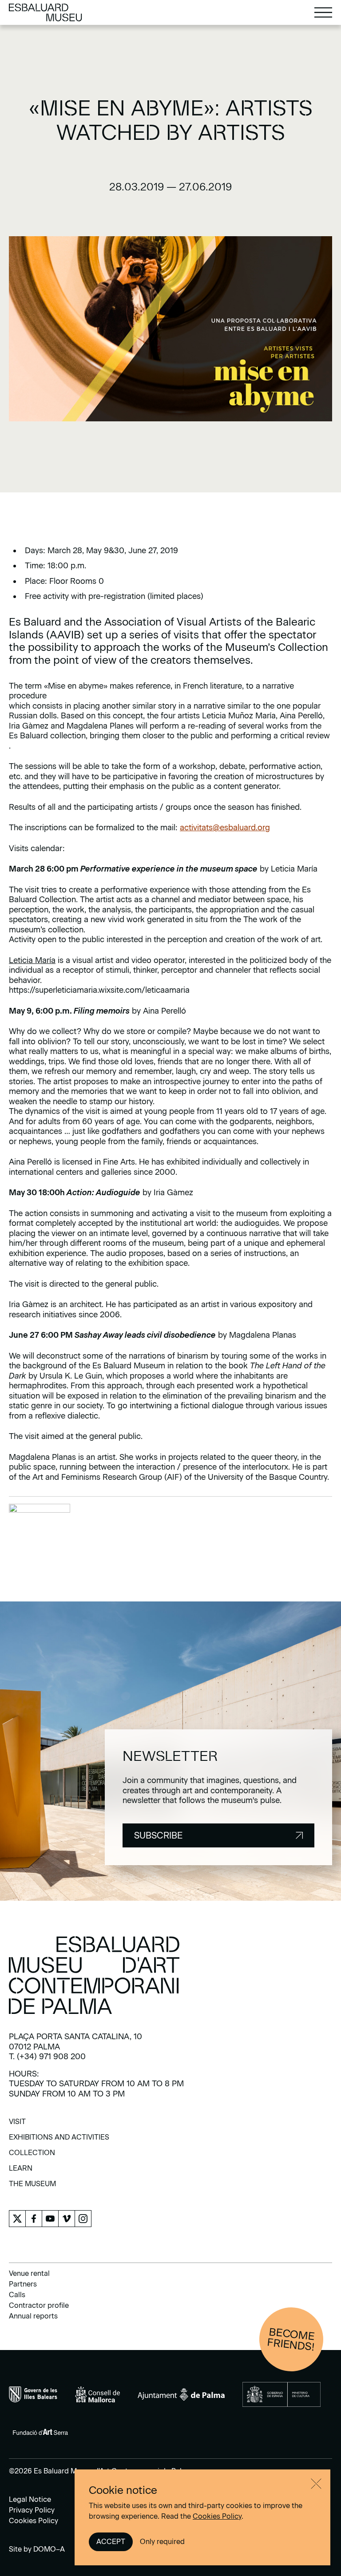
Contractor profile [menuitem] (39, 2305)
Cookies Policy (217, 2516)
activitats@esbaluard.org (225, 828)
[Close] (316, 2484)
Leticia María (32, 960)
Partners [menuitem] (23, 2284)
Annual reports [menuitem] (33, 2316)
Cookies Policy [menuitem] (34, 2521)
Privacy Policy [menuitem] (32, 2510)
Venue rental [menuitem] (29, 2273)
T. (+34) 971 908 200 (47, 2057)
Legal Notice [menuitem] (30, 2499)
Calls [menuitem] (17, 2295)
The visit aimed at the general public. (76, 1436)
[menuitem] (17, 2125)
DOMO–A (49, 2549)
